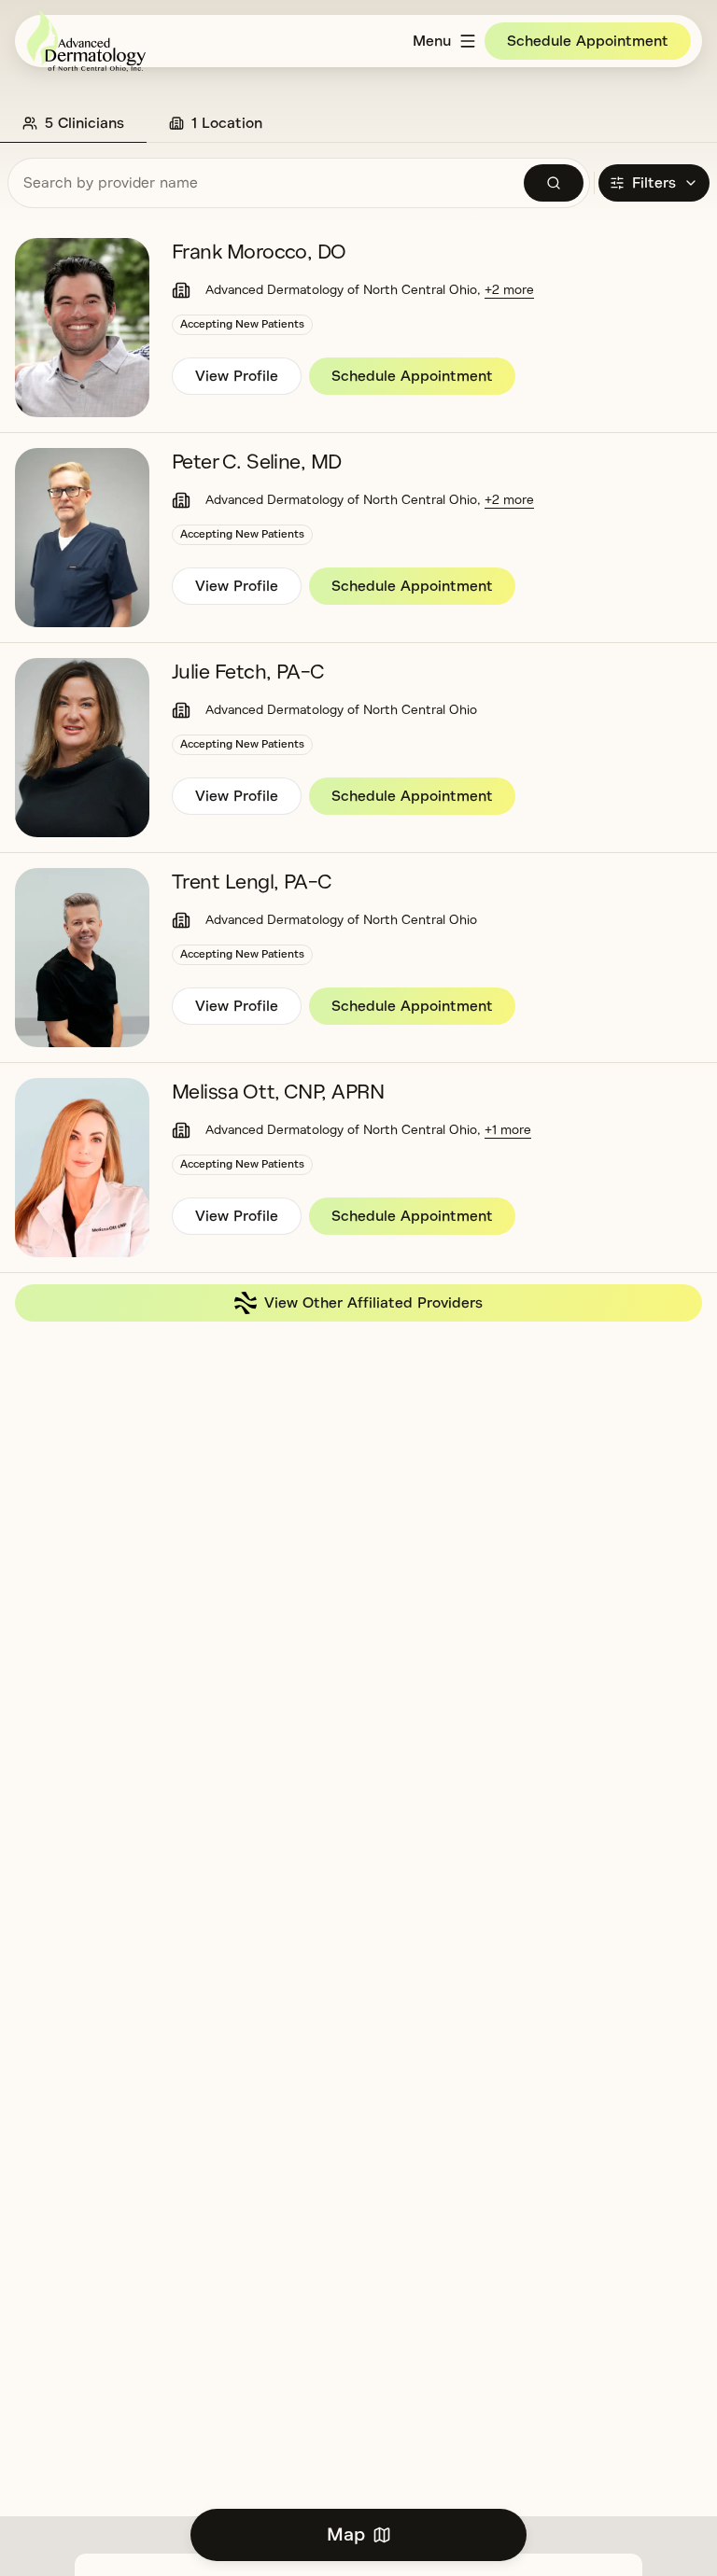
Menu (432, 41)
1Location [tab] (227, 123)
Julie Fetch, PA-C (248, 672)
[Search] (554, 183)
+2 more (509, 290)
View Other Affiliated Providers (373, 1303)
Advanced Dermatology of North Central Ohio (341, 290)
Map (346, 2534)
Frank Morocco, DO (259, 252)
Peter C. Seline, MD (257, 462)
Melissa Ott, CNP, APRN (278, 1092)
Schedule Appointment (588, 41)
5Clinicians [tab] (84, 123)
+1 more (508, 1130)
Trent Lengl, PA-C (252, 882)
